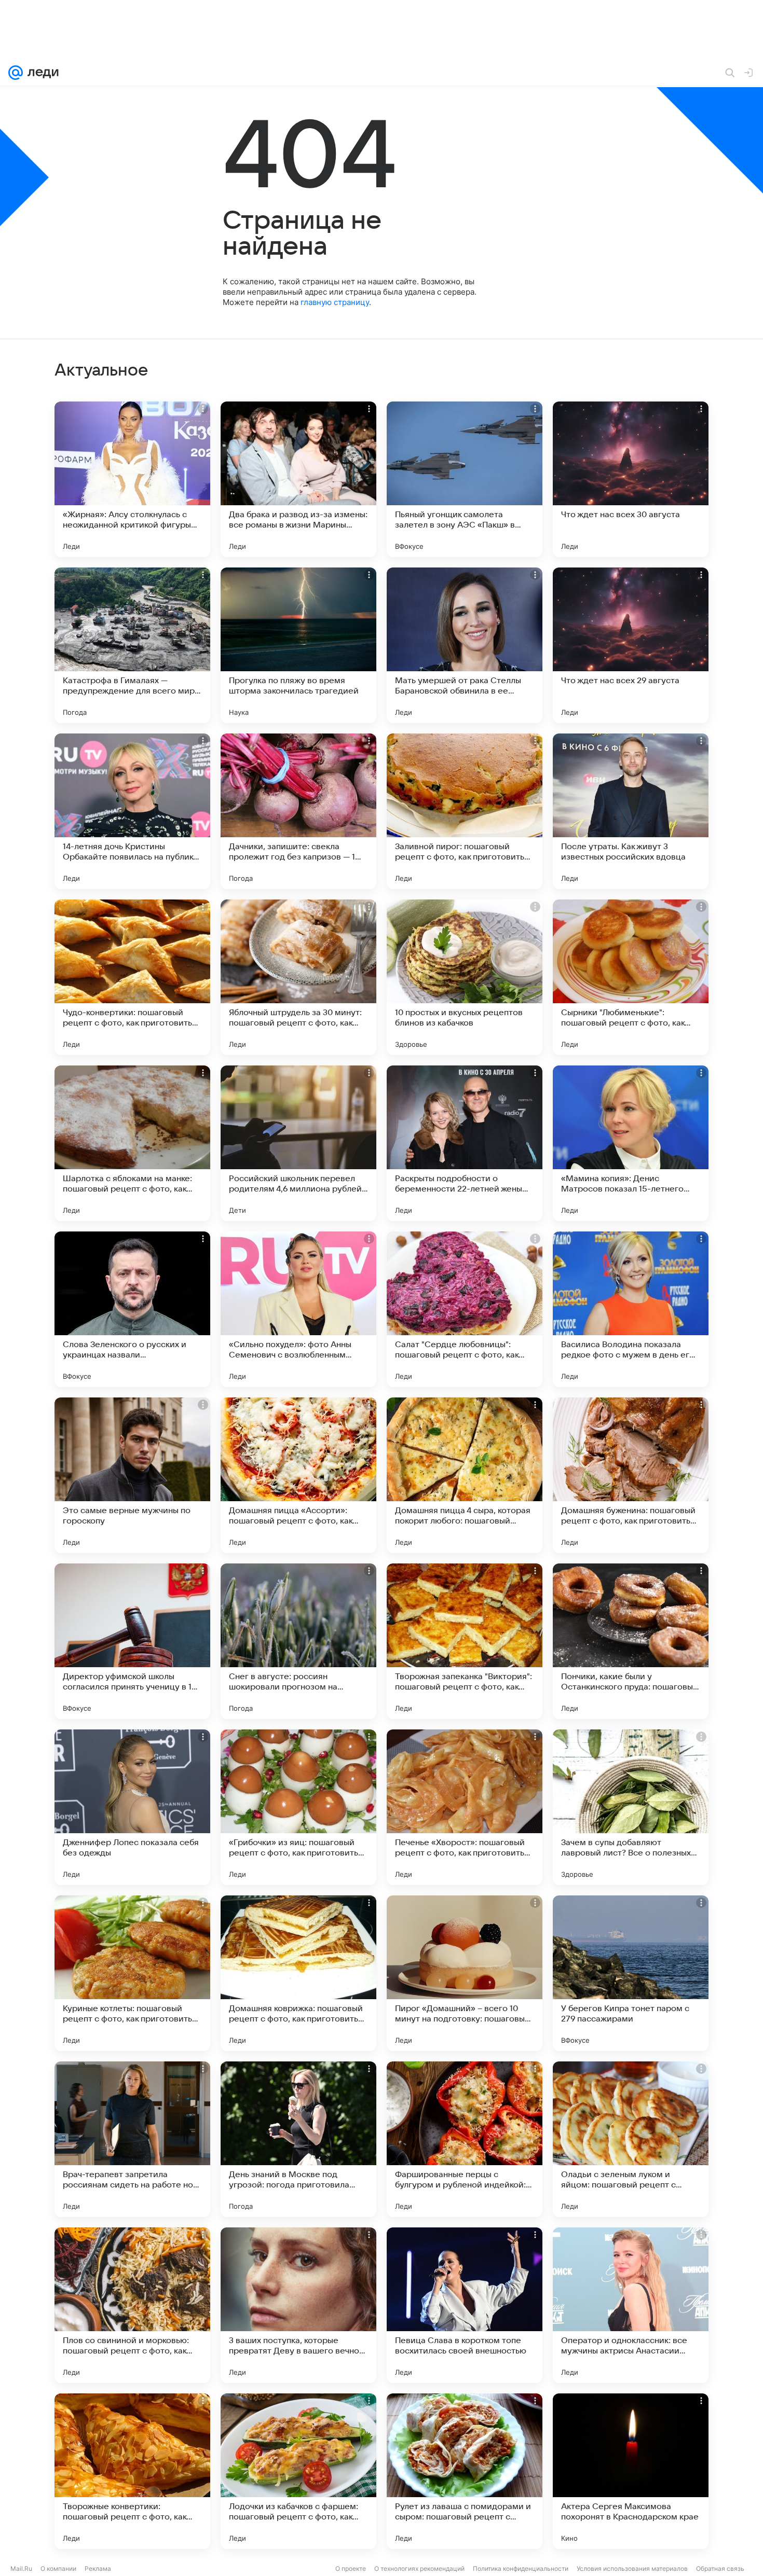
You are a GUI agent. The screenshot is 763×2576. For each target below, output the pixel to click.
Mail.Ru (21, 2568)
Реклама (98, 2568)
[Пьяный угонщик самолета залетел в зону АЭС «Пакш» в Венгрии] (465, 479)
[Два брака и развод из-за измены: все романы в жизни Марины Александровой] (298, 479)
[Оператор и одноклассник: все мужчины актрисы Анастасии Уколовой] (631, 2305)
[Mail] (16, 73)
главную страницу (335, 302)
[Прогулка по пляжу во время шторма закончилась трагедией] (298, 645)
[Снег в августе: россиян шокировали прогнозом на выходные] (298, 1641)
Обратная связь (720, 2568)
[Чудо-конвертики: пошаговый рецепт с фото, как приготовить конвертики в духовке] (132, 977)
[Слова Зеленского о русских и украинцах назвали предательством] (132, 1309)
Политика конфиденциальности (521, 2568)
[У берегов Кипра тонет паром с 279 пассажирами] (631, 1973)
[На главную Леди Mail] (41, 73)
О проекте (351, 2568)
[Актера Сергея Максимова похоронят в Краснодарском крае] (631, 2471)
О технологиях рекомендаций (419, 2568)
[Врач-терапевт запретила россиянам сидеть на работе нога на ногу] (132, 2139)
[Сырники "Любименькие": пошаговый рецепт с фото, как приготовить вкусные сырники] (631, 977)
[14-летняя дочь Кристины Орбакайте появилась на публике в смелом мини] (132, 811)
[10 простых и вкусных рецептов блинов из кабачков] (465, 977)
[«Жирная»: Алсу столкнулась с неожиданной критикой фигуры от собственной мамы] (132, 479)
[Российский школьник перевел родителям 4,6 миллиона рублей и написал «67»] (298, 1143)
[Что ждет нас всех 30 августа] (631, 479)
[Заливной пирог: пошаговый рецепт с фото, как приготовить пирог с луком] (465, 811)
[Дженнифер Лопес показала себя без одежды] (132, 1807)
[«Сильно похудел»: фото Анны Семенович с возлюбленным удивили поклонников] (298, 1309)
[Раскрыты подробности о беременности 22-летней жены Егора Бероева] (465, 1143)
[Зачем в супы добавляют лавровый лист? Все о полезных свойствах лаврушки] (631, 1807)
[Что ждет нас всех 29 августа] (631, 645)
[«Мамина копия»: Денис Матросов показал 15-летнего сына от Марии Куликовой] (631, 1143)
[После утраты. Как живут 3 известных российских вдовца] (631, 811)
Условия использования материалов (632, 2568)
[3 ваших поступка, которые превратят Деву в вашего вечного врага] (298, 2305)
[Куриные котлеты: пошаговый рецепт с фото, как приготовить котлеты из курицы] (132, 1973)
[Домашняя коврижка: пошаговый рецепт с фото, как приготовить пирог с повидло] (298, 1973)
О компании (58, 2568)
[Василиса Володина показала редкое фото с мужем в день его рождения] (631, 1309)
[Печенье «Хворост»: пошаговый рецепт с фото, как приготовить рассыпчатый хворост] (465, 1807)
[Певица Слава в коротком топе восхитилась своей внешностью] (465, 2305)
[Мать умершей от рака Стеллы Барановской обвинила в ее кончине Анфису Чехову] (465, 645)
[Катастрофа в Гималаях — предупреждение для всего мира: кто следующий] (132, 645)
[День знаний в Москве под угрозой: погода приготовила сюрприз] (298, 2139)
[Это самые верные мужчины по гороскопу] (132, 1475)
